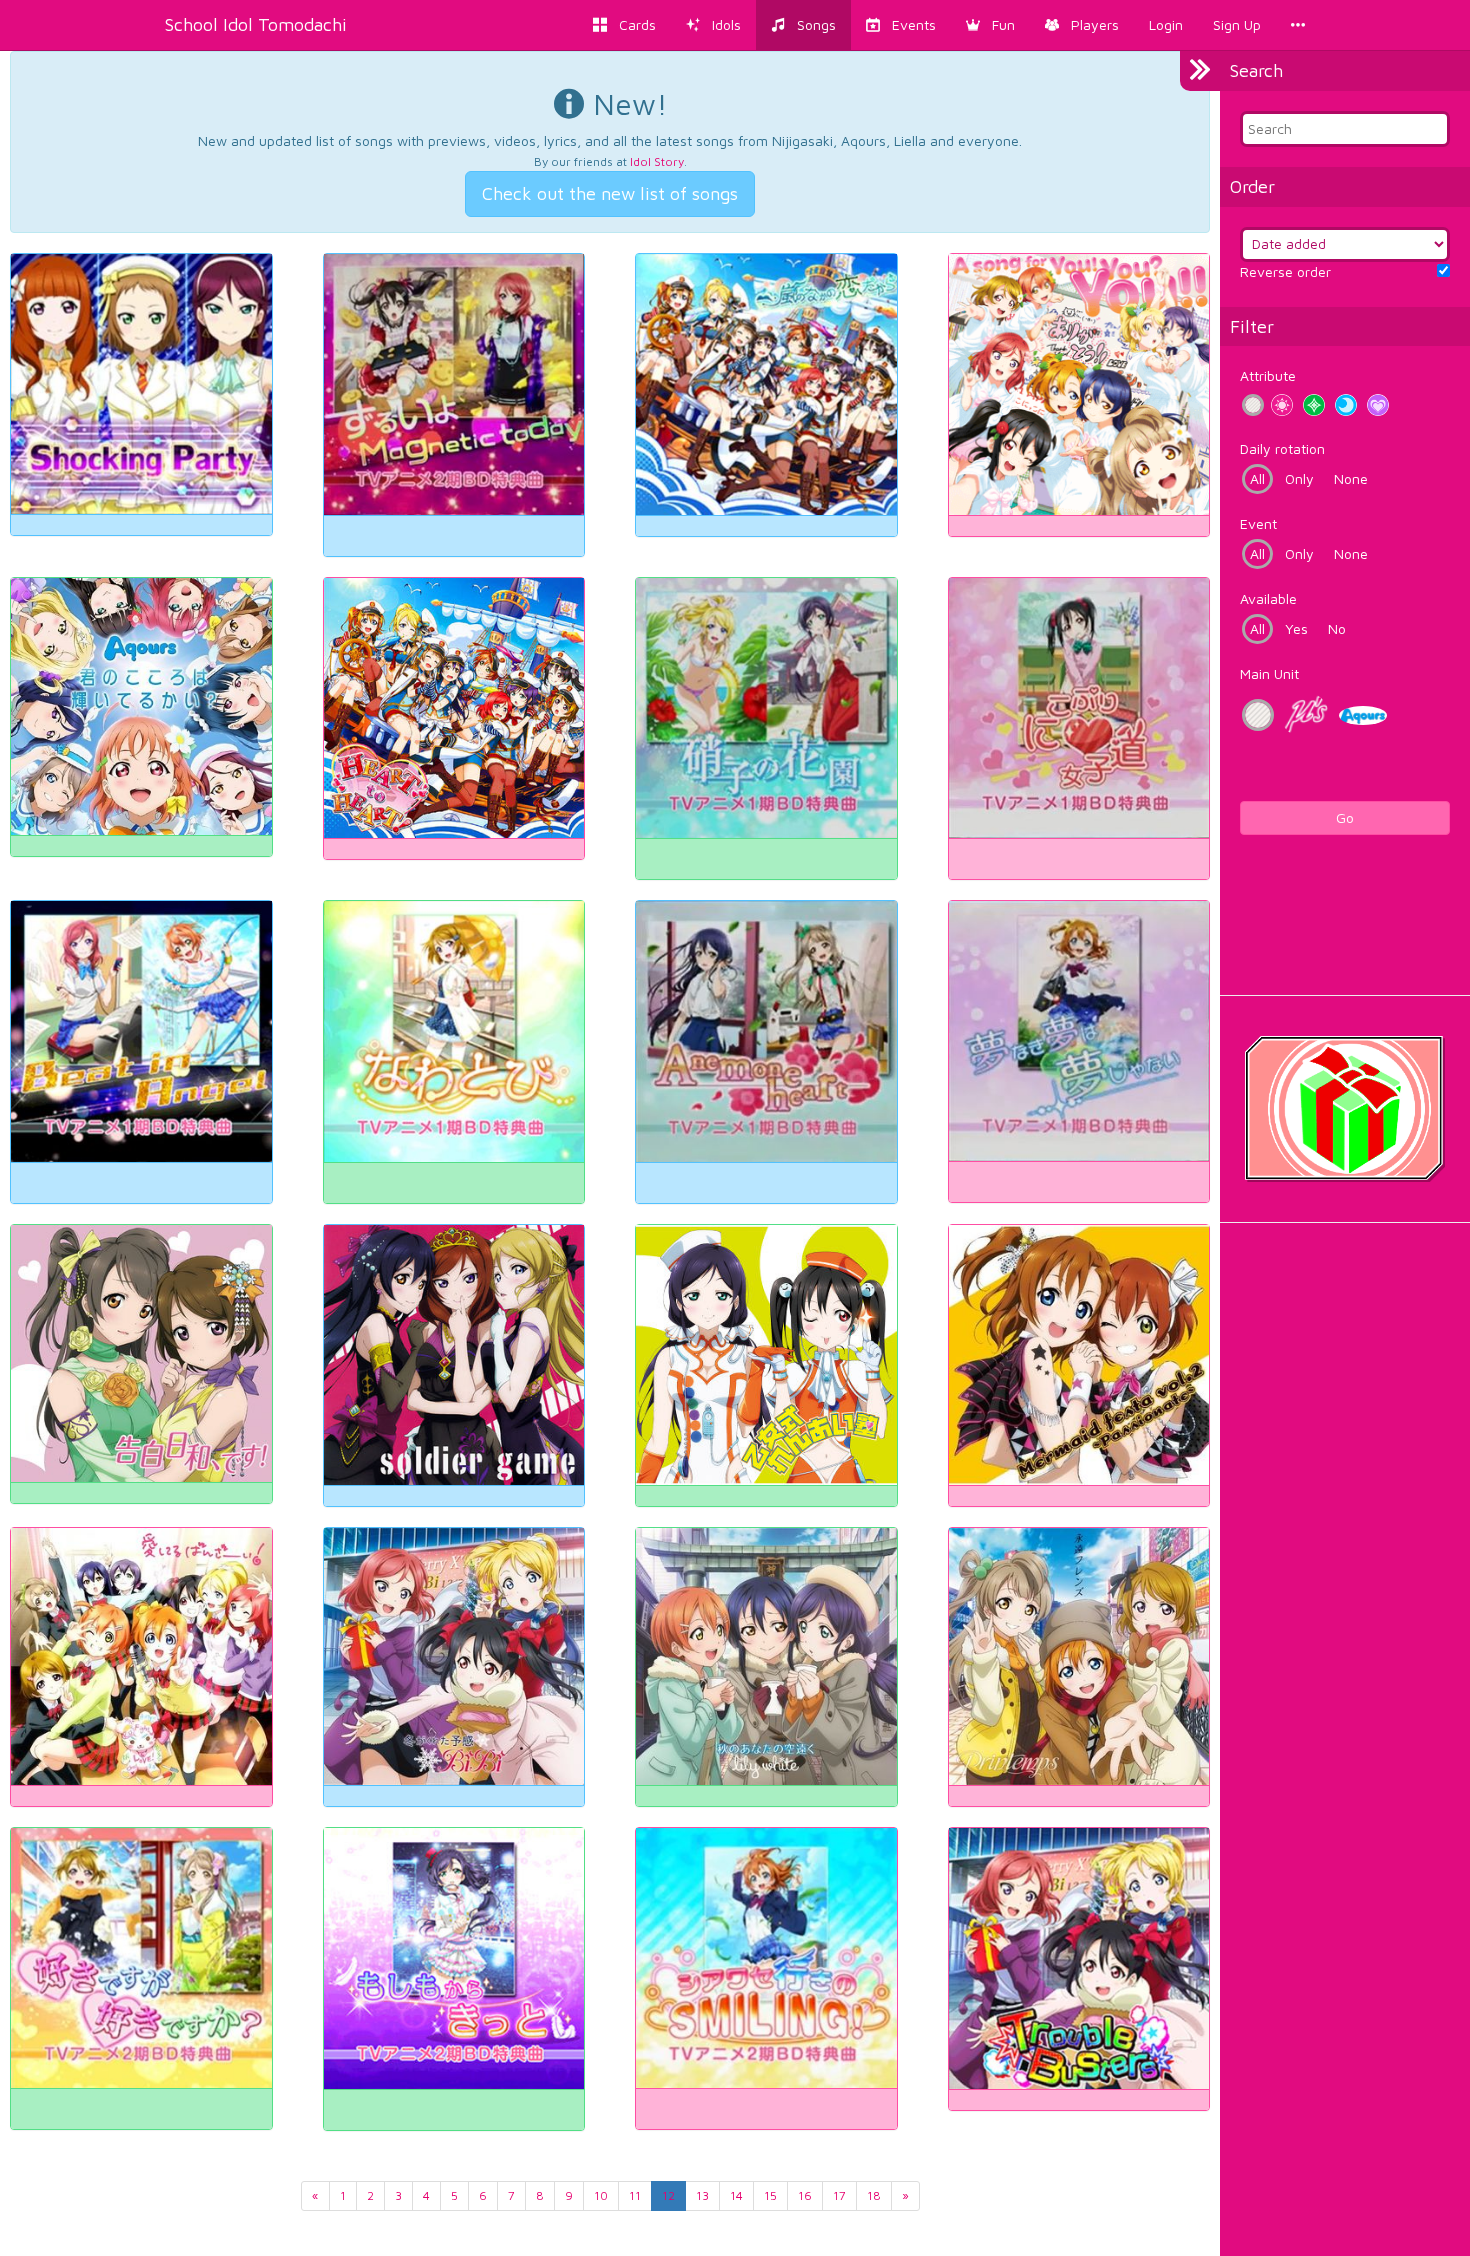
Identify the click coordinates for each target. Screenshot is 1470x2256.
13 (702, 2195)
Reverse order (1285, 271)
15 (770, 2195)
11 (635, 2195)
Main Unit (1269, 673)
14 (736, 2195)
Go (1345, 817)
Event (1258, 523)
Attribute (1268, 375)
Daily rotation (1282, 448)
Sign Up (1237, 24)
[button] (990, 25)
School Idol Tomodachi (256, 24)
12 (668, 2195)
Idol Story (657, 161)
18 (874, 2195)
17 (839, 2195)
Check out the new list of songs (610, 193)
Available (1268, 598)
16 (805, 2195)
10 (601, 2195)
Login (1166, 24)
